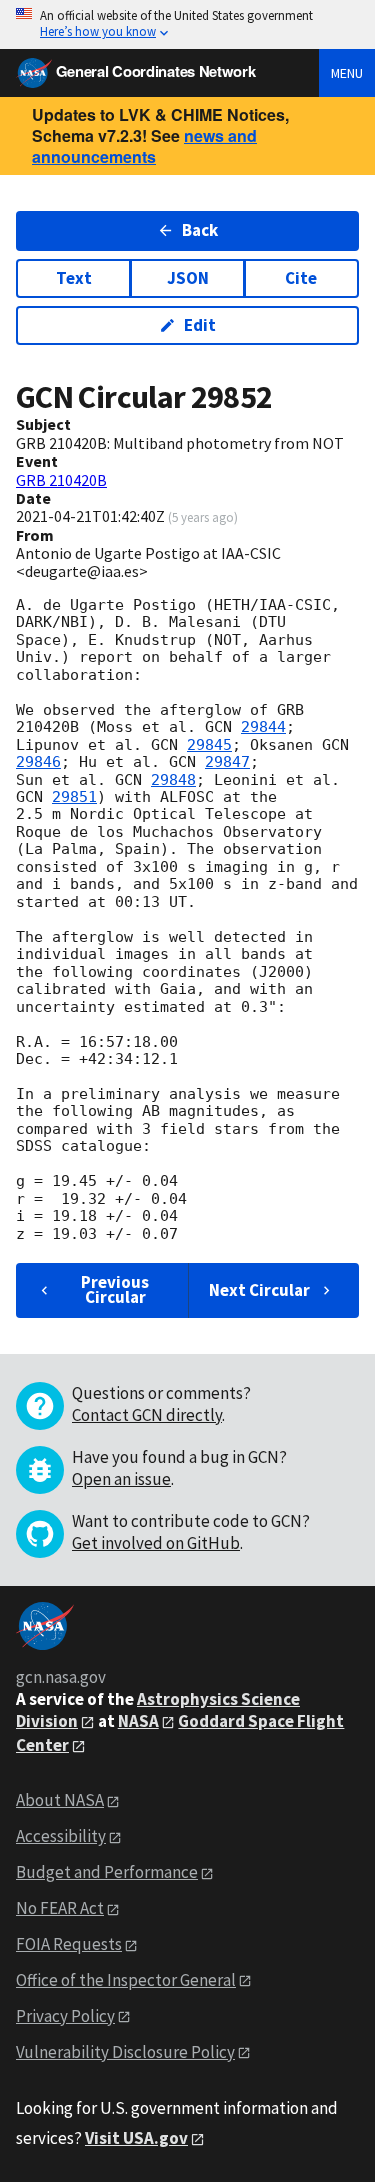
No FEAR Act (60, 1908)
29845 (209, 745)
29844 (263, 727)
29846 (38, 762)
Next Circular (259, 1290)
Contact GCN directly (147, 1415)
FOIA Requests (69, 1944)
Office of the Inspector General (126, 1980)
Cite (301, 278)
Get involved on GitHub (156, 1543)
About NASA (60, 1800)
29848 (173, 780)
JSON (188, 278)
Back (200, 230)
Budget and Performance (107, 1872)
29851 (74, 797)
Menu (347, 73)
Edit (200, 325)
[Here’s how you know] (187, 24)
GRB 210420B (61, 480)
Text (74, 278)
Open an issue (121, 1479)
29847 (227, 762)
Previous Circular (115, 1289)
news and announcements (144, 146)
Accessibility (61, 1836)
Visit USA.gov (136, 2138)
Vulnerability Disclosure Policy (125, 2052)
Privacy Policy (65, 2016)
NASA (138, 1721)
